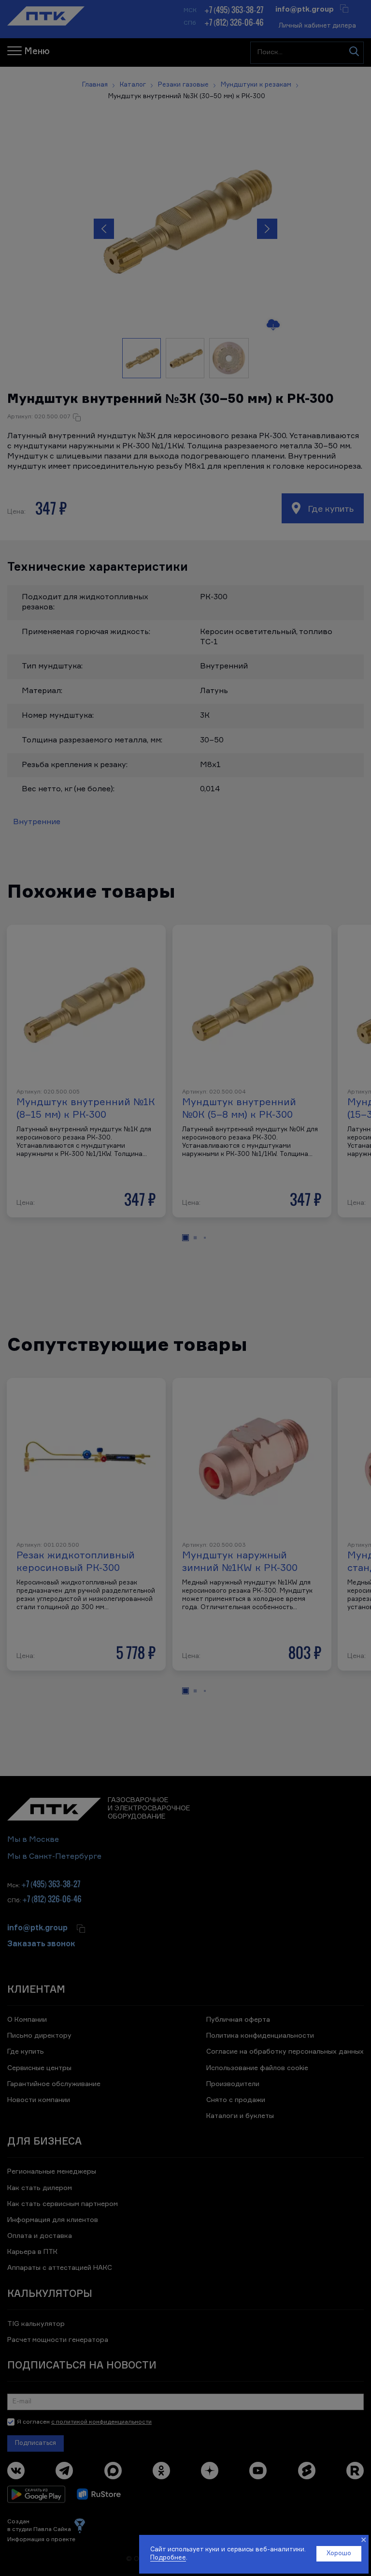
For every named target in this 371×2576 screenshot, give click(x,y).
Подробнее (168, 2558)
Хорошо (339, 2554)
